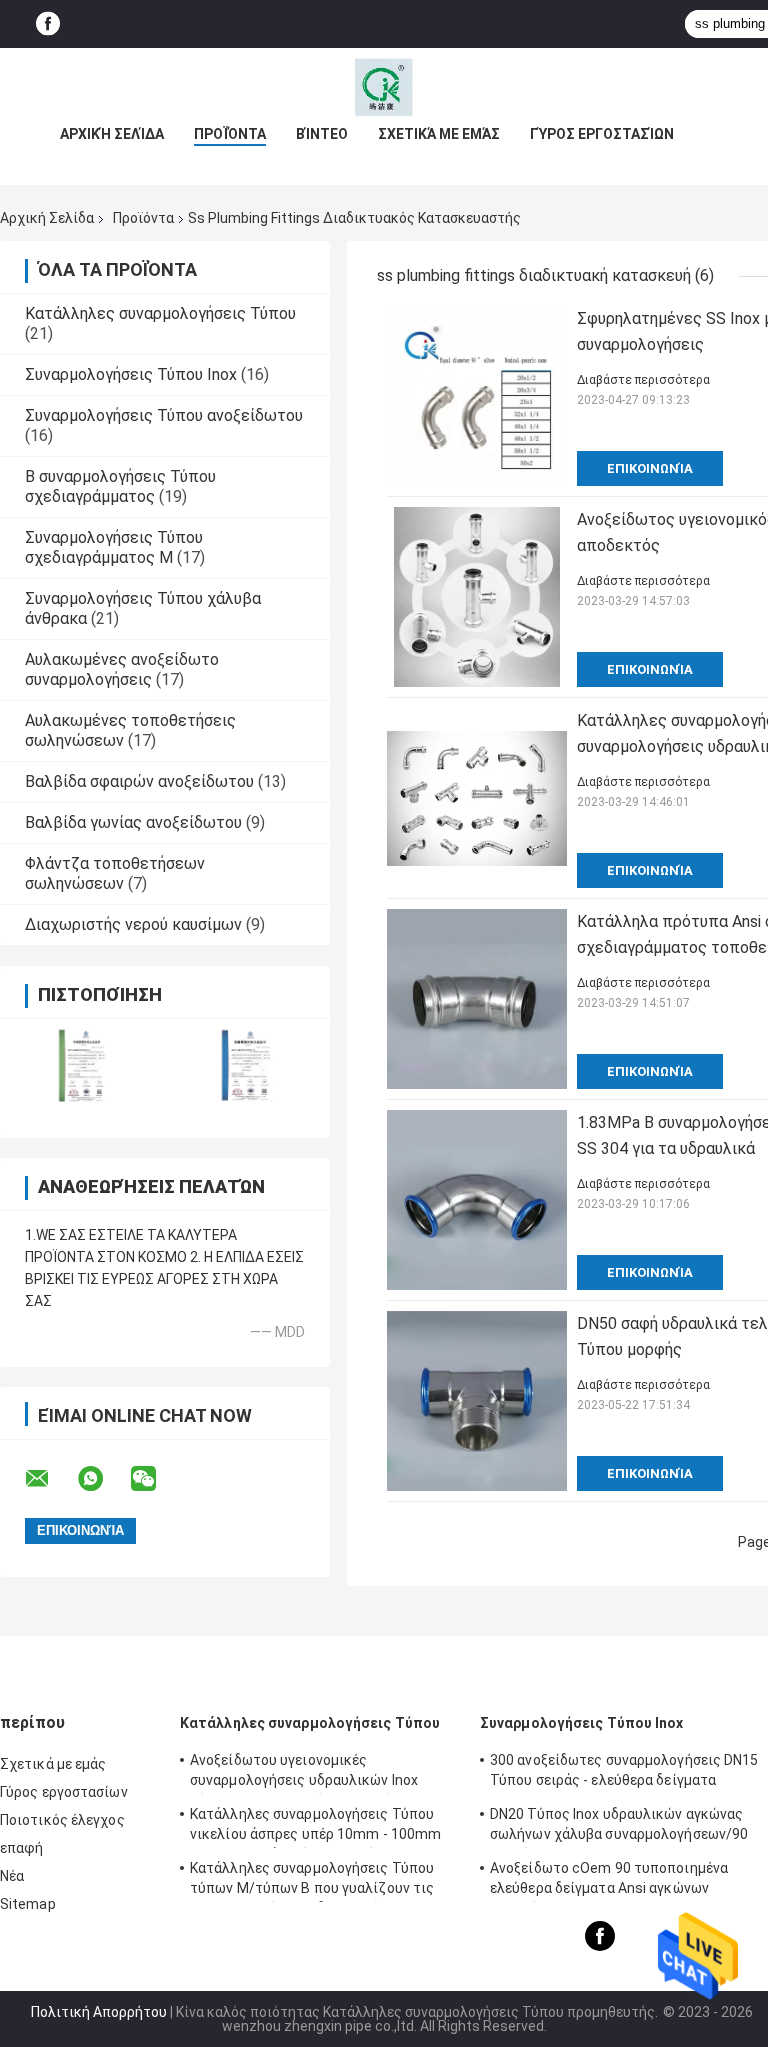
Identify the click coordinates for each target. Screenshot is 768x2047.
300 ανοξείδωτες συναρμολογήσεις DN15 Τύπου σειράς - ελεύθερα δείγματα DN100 (624, 1773)
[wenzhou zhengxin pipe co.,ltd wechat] (156, 1479)
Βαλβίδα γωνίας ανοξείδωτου (133, 822)
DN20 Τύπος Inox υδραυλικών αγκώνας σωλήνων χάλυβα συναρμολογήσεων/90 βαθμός (619, 1827)
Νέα (12, 1876)
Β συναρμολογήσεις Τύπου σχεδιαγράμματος (120, 486)
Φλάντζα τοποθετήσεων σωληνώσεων (115, 873)
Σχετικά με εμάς (439, 134)
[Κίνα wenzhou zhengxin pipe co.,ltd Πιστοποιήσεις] (82, 1065)
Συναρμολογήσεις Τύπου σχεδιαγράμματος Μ (114, 547)
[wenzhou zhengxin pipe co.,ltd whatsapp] (103, 1479)
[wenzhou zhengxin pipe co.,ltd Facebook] (48, 24)
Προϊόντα (230, 134)
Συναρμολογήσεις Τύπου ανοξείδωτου (164, 415)
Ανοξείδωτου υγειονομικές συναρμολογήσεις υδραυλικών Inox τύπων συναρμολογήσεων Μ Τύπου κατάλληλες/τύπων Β (304, 1773)
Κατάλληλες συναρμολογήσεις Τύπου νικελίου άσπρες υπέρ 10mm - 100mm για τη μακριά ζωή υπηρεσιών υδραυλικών (315, 1827)
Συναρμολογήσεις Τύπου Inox (131, 374)
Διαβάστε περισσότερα (643, 380)
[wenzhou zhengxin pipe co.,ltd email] (50, 1479)
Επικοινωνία (650, 468)
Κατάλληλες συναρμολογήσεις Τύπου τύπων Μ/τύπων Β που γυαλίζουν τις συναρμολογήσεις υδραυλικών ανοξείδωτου (312, 1881)
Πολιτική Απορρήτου (99, 2012)
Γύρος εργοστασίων (602, 134)
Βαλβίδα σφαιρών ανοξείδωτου (139, 781)
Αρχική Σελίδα (112, 134)
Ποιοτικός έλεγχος (62, 1820)
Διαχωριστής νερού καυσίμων (133, 924)
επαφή (22, 1848)
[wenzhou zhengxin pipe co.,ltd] (384, 88)
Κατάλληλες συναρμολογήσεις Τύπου (160, 313)
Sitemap (28, 1904)
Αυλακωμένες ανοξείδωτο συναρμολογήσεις (122, 669)
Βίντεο (322, 134)
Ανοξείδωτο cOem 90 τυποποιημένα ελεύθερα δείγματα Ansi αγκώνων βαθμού (609, 1881)
